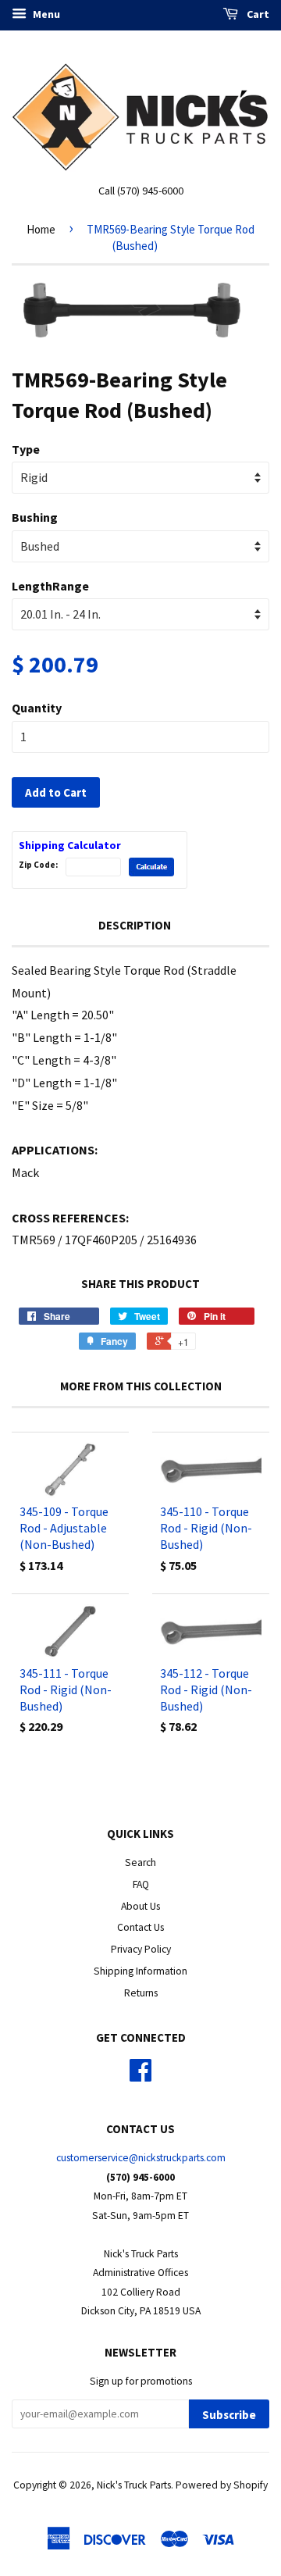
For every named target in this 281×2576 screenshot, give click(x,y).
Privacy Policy (141, 1949)
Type (26, 449)
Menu (45, 14)
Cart (257, 14)
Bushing (35, 517)
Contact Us (140, 1927)
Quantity (37, 708)
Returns (141, 1993)
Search (140, 1862)
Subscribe (229, 2415)
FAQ (141, 1884)
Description (135, 925)
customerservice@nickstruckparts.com (141, 2158)
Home (41, 229)
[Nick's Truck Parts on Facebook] (140, 2076)
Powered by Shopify (222, 2485)
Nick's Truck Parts (134, 2485)
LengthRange (50, 586)
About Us (140, 1906)
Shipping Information (140, 1971)
